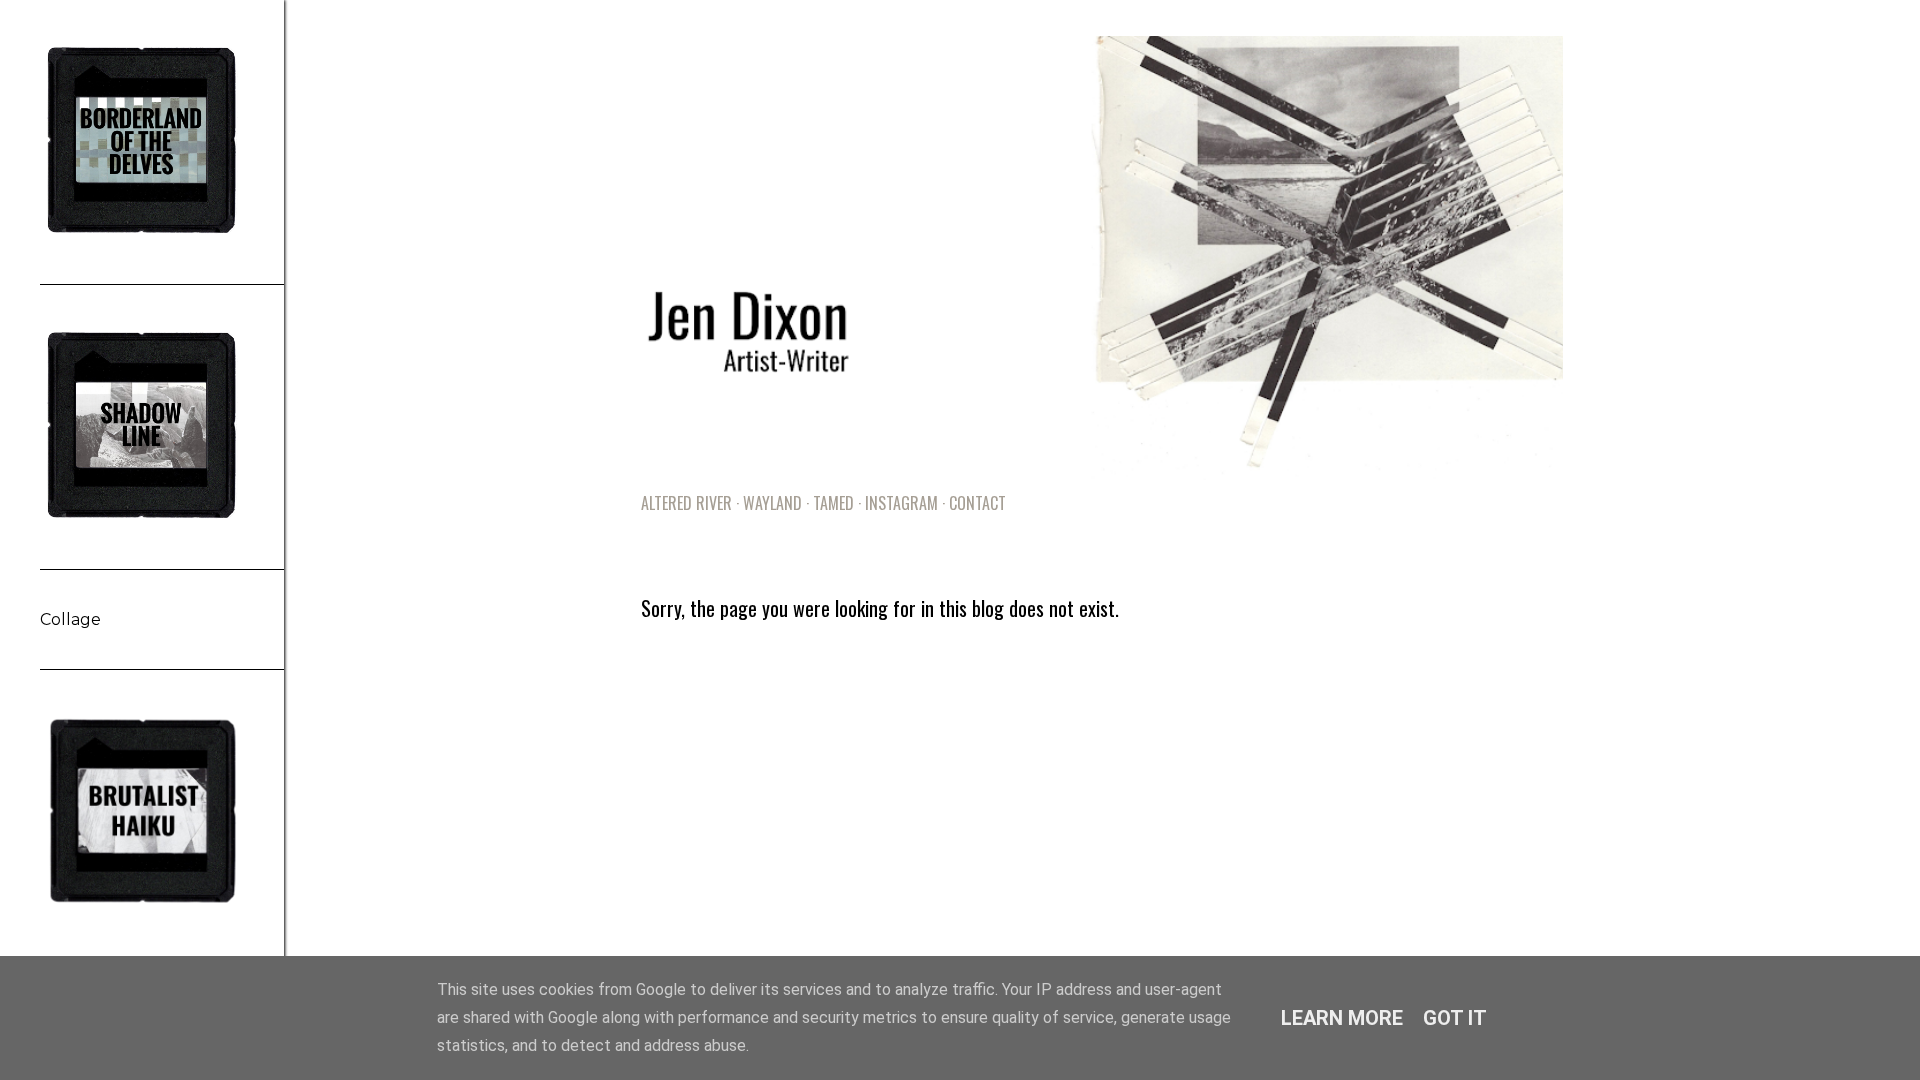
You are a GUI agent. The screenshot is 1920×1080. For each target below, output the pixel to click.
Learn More (1342, 1018)
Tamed (833, 503)
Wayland (772, 503)
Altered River (686, 503)
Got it (1455, 1018)
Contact (977, 503)
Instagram (901, 503)
